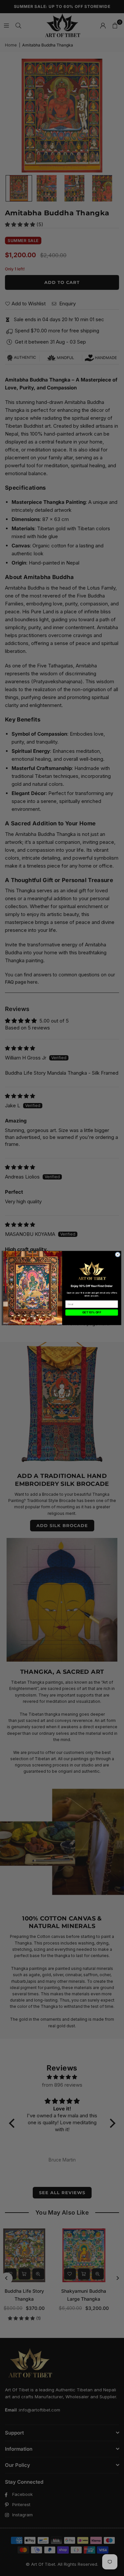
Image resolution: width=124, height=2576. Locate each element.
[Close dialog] (117, 1255)
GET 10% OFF (91, 1313)
